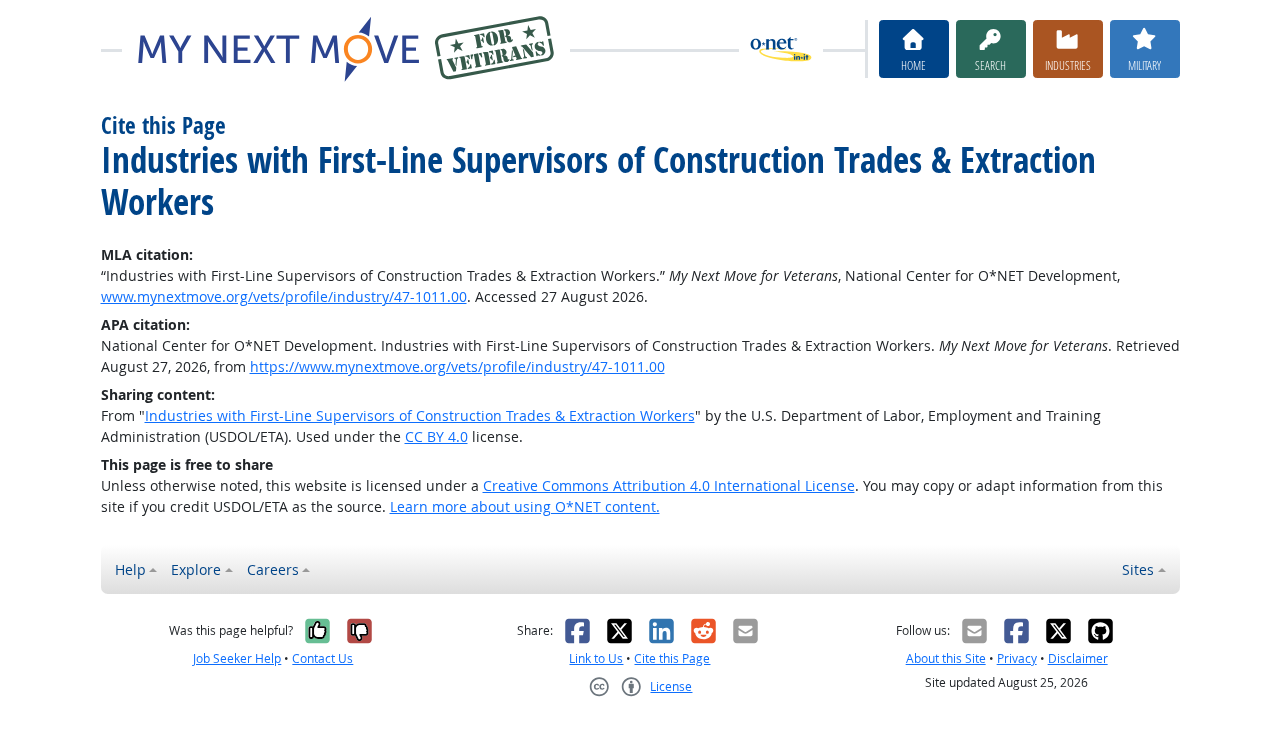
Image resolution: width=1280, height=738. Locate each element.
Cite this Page (672, 658)
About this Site (946, 658)
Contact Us (322, 658)
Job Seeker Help (237, 658)
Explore (196, 569)
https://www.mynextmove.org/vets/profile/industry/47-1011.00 (457, 366)
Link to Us (596, 658)
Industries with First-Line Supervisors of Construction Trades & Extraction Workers (420, 415)
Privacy (1017, 658)
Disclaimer (1078, 658)
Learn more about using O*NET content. (525, 506)
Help (130, 569)
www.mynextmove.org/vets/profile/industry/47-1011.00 (284, 296)
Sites (1138, 569)
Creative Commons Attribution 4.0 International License (669, 485)
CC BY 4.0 (436, 436)
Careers (273, 569)
